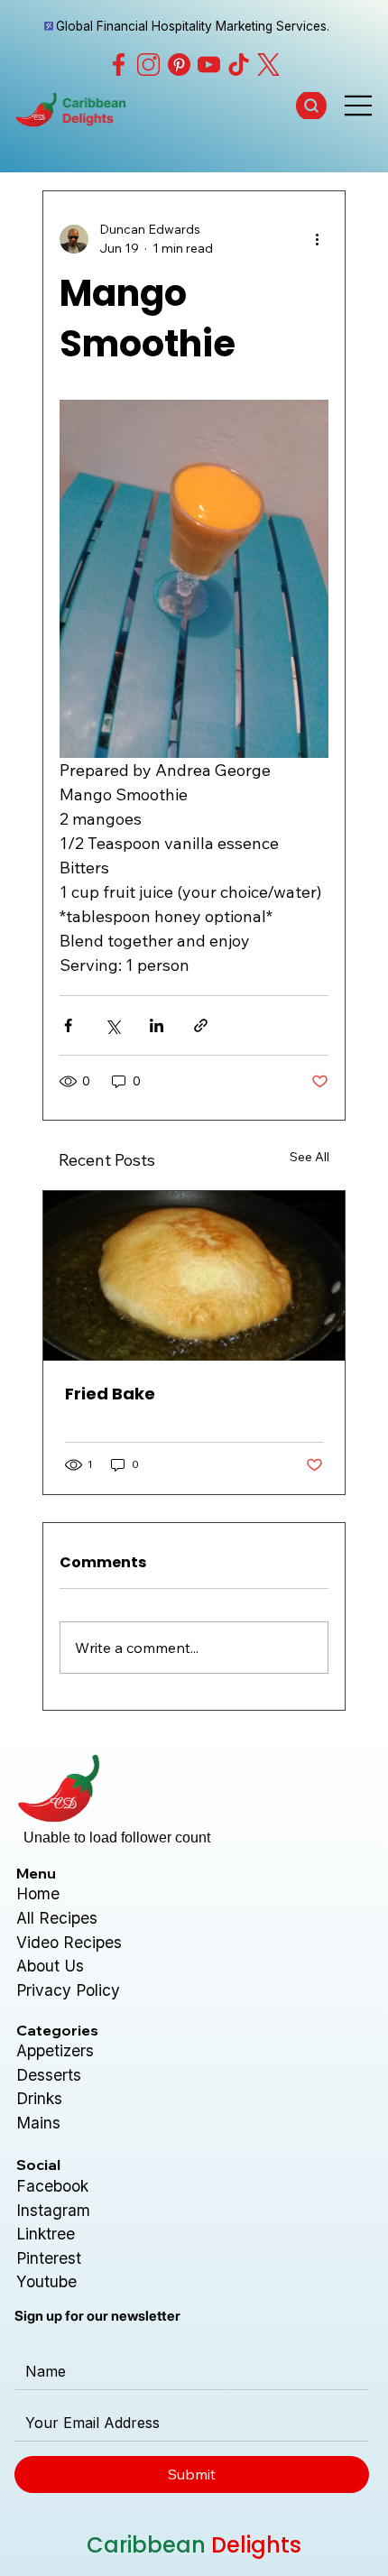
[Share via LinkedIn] (157, 1025)
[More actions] (318, 239)
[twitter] (268, 65)
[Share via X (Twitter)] (112, 1025)
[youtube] (209, 65)
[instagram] (148, 65)
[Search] (312, 106)
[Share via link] (201, 1025)
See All (309, 1157)
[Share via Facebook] (68, 1025)
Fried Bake (110, 1394)
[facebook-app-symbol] (119, 65)
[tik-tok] (239, 65)
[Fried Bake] (194, 1276)
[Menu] (359, 106)
